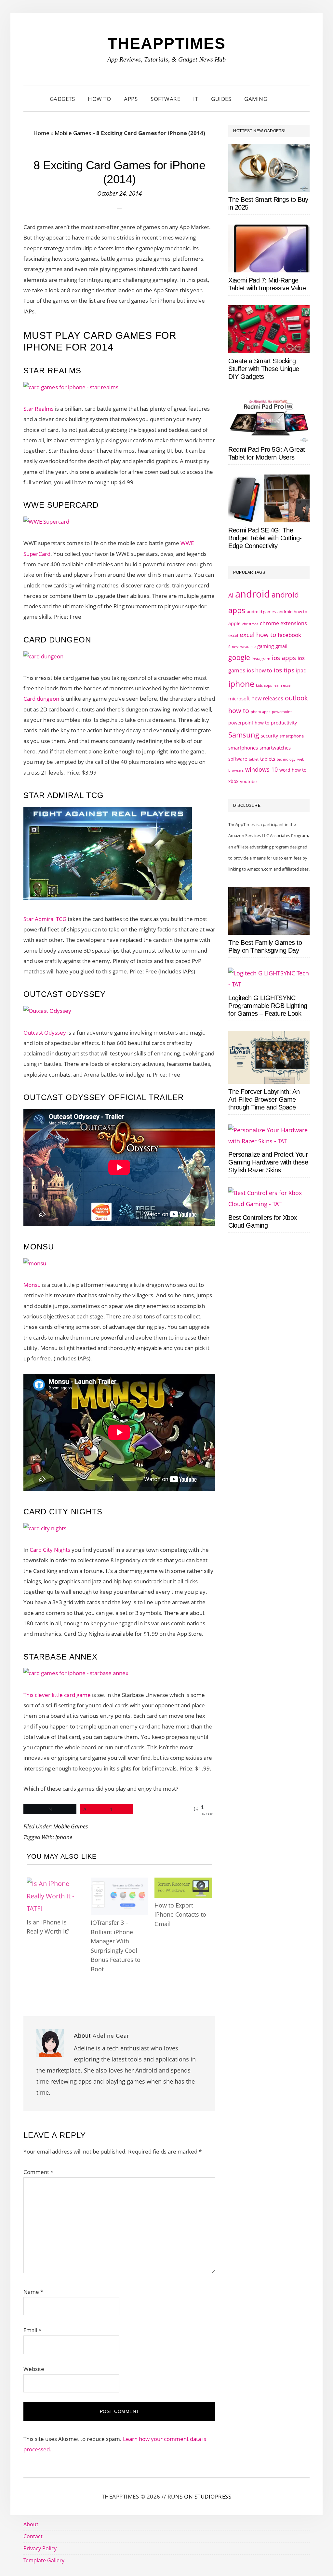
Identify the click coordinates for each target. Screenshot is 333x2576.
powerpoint (282, 712)
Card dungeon (41, 699)
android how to (292, 612)
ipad (301, 670)
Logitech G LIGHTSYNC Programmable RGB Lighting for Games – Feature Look (268, 1006)
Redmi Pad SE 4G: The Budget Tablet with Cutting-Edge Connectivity (265, 538)
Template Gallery (44, 2560)
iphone (64, 1837)
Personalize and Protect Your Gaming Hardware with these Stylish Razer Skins (268, 1162)
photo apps (260, 712)
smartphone (292, 736)
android (253, 594)
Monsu (33, 1285)
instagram (261, 659)
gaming (266, 646)
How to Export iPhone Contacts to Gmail (180, 1915)
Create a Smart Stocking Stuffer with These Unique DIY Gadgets (264, 369)
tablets (268, 759)
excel (233, 635)
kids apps (264, 685)
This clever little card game (57, 1695)
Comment (38, 2172)
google (239, 657)
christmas (250, 624)
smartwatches (275, 748)
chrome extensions (283, 623)
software (238, 759)
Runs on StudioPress (200, 2496)
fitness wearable (242, 647)
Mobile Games (73, 133)
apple (234, 623)
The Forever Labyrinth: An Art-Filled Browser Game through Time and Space (264, 1099)
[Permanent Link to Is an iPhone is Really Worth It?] (55, 1884)
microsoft (239, 699)
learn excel (282, 685)
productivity (284, 723)
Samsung (244, 735)
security (269, 736)
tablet (254, 759)
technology (286, 759)
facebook (289, 635)
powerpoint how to (249, 723)
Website (34, 2369)
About (31, 2524)
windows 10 (261, 769)
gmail (281, 646)
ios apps (284, 658)
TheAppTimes (167, 43)
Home (41, 133)
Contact (33, 2536)
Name (33, 2292)
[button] (282, 99)
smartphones (243, 748)
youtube (248, 781)
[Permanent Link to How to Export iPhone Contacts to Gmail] (183, 1884)
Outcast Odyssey (45, 1033)
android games (261, 612)
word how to (293, 770)
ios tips (284, 670)
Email (32, 2330)
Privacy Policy (40, 2548)
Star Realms (39, 409)
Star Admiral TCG (45, 919)
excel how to (258, 634)
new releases (267, 698)
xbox (233, 781)
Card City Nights (50, 1550)
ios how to (260, 670)
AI (231, 595)
